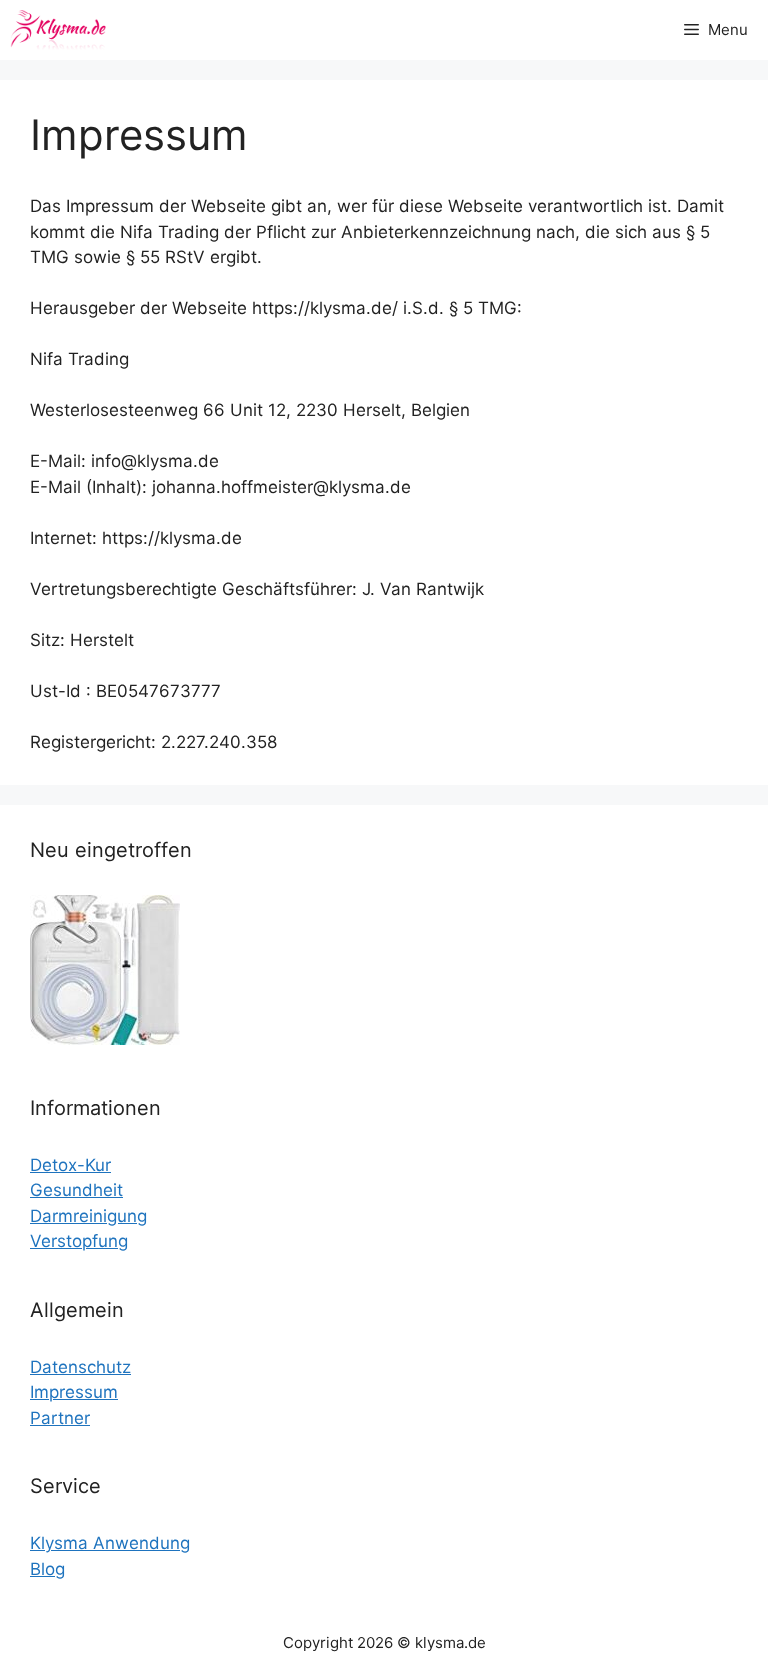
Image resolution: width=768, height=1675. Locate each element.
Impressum (74, 1392)
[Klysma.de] (58, 30)
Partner (60, 1418)
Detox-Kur (70, 1165)
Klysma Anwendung (110, 1543)
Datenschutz (80, 1367)
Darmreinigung (88, 1216)
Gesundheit (76, 1190)
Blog (47, 1569)
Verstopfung (79, 1241)
